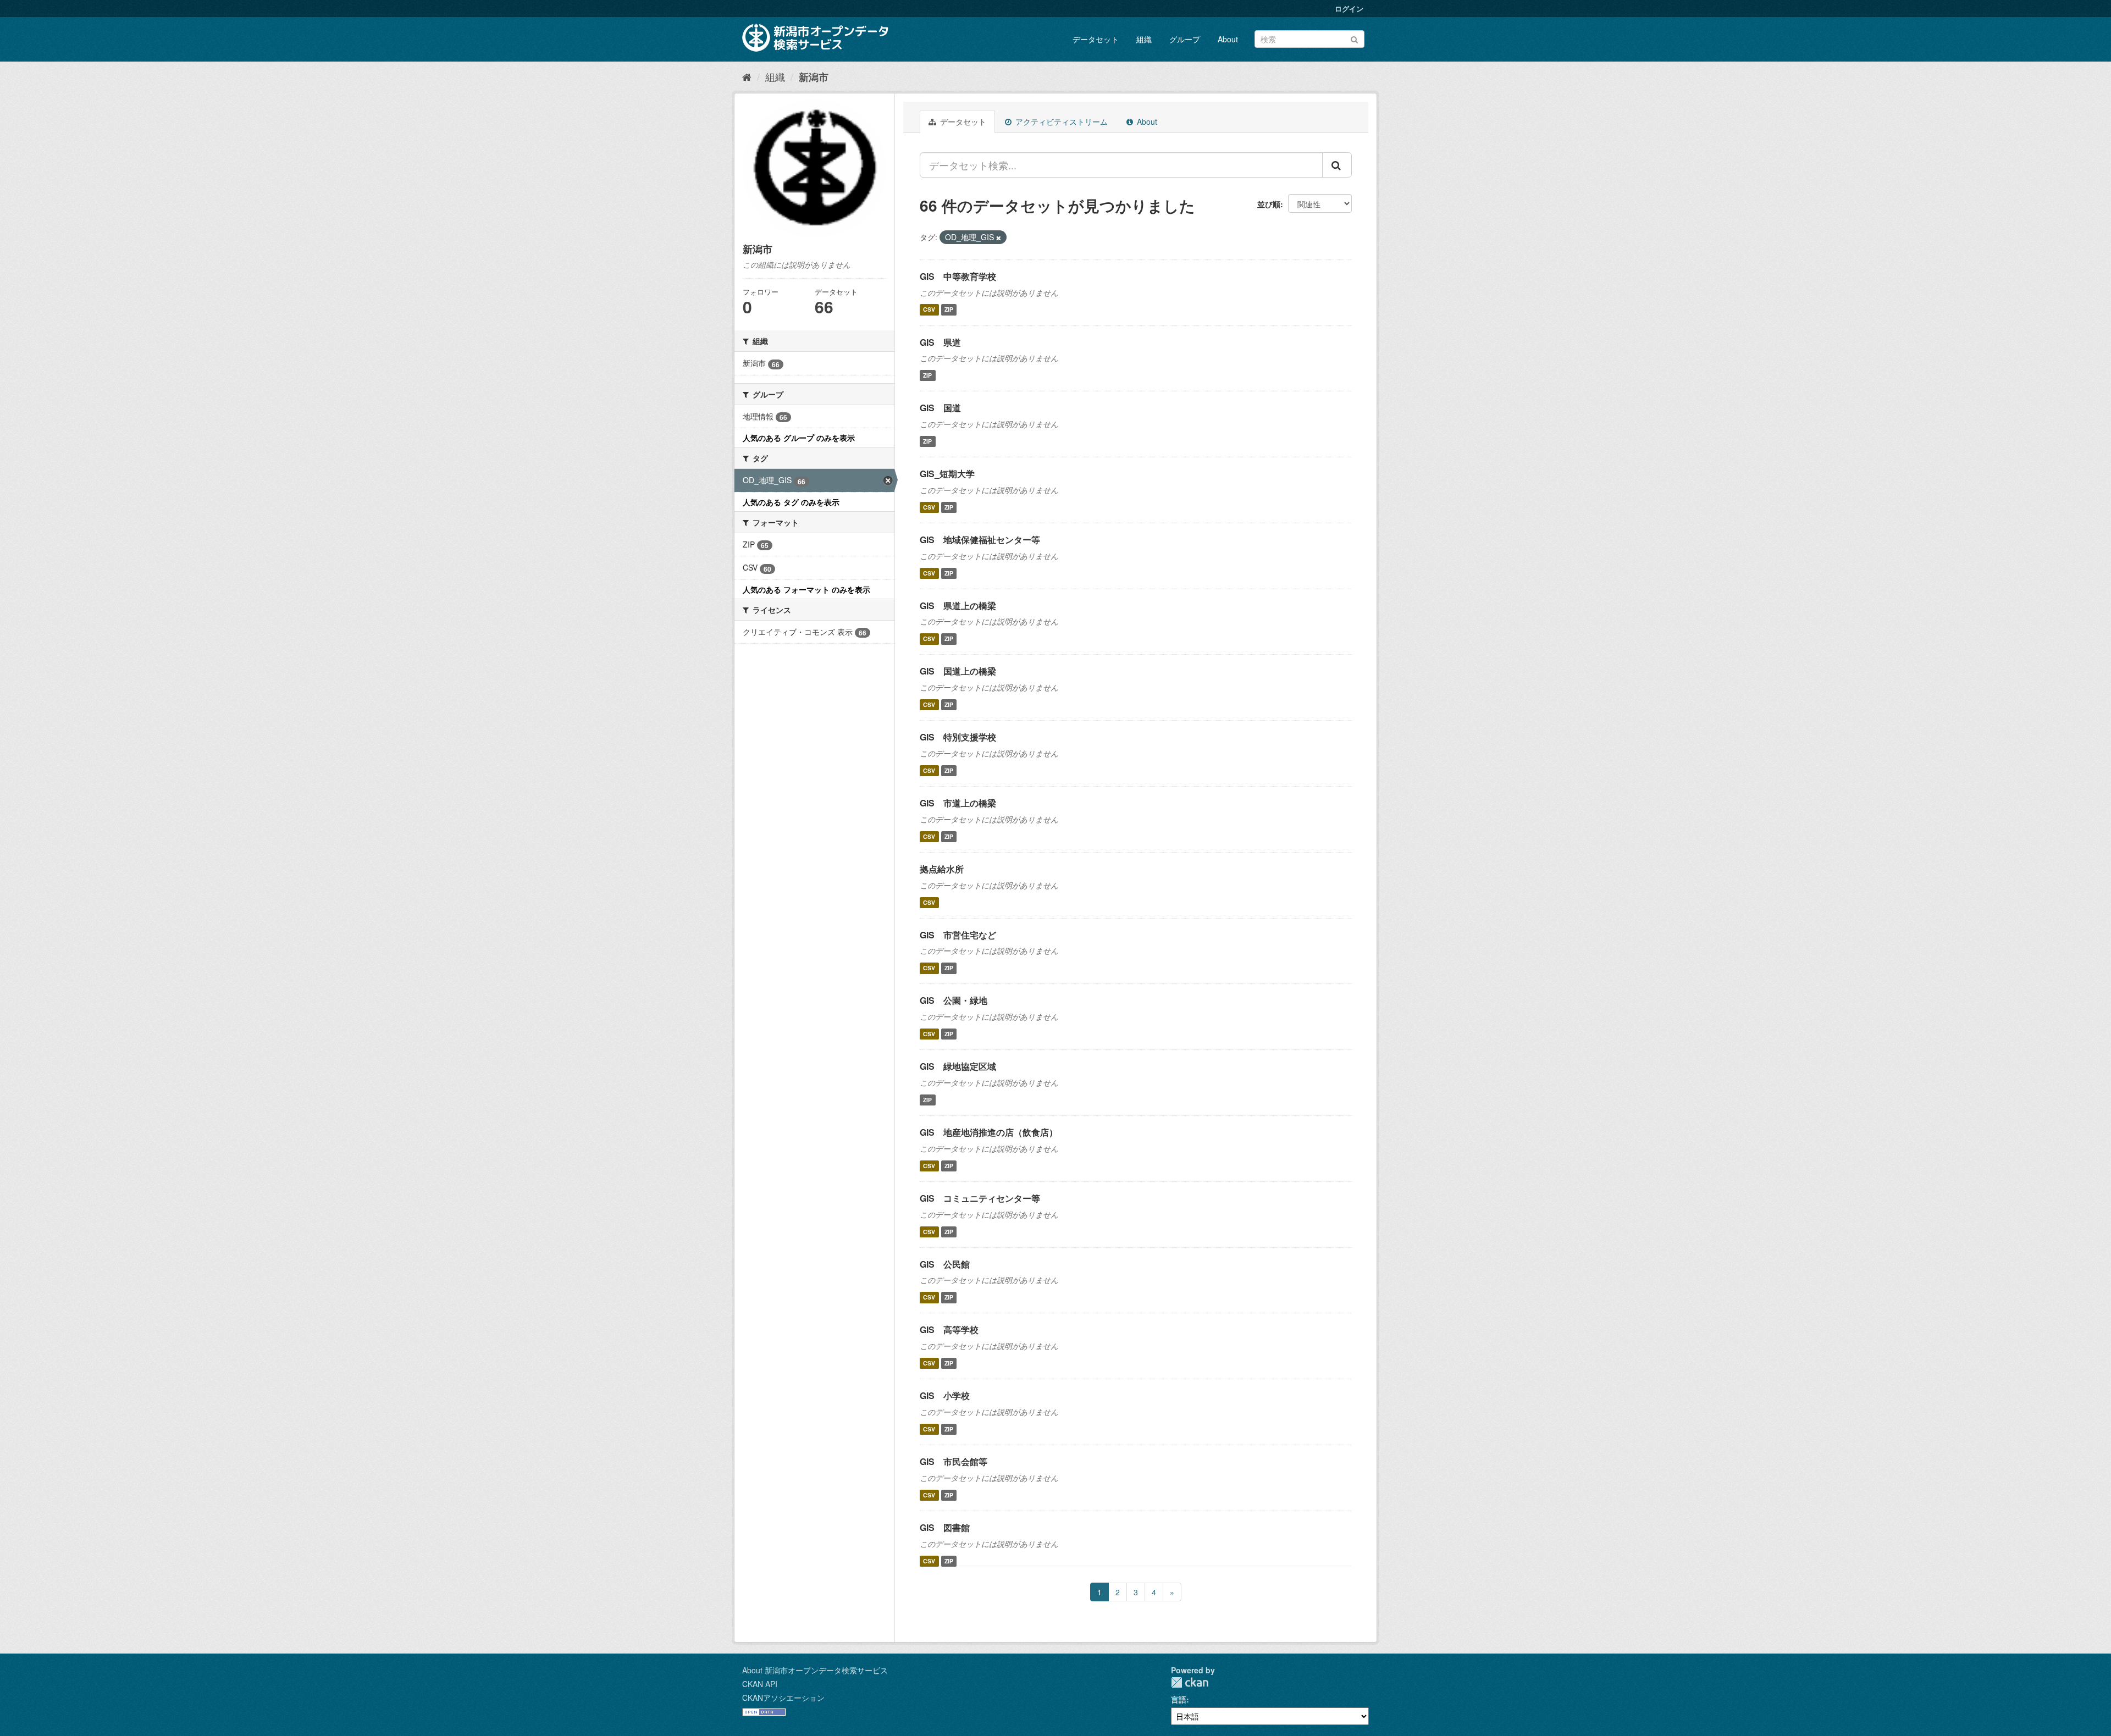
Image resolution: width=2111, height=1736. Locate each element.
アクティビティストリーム (1060, 121)
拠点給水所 (942, 869)
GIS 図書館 (945, 1527)
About (1228, 39)
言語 (1179, 1699)
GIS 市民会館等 (954, 1461)
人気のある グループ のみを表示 (799, 438)
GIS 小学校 (945, 1395)
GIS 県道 (940, 342)
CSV (929, 310)
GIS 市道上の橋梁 (958, 803)
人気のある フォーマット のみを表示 (806, 589)
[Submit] (1354, 38)
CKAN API (760, 1684)
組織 (1144, 39)
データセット (1096, 39)
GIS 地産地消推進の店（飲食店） (989, 1132)
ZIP (949, 310)
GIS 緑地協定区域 (958, 1066)
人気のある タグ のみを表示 (791, 502)
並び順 (1269, 204)
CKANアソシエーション (783, 1698)
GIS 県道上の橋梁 (958, 606)
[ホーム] (747, 76)
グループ (1185, 39)
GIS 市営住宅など (958, 935)
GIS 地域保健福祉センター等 (980, 540)
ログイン (1349, 9)
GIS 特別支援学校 (958, 737)
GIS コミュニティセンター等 (980, 1198)
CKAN (1190, 1682)
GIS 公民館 (945, 1264)
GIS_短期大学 (947, 474)
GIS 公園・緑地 (954, 1000)
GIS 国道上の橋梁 (958, 671)
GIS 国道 (940, 408)
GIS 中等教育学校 (958, 276)
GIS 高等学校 (949, 1329)
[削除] (999, 237)
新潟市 (814, 77)
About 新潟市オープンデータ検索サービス (815, 1670)
